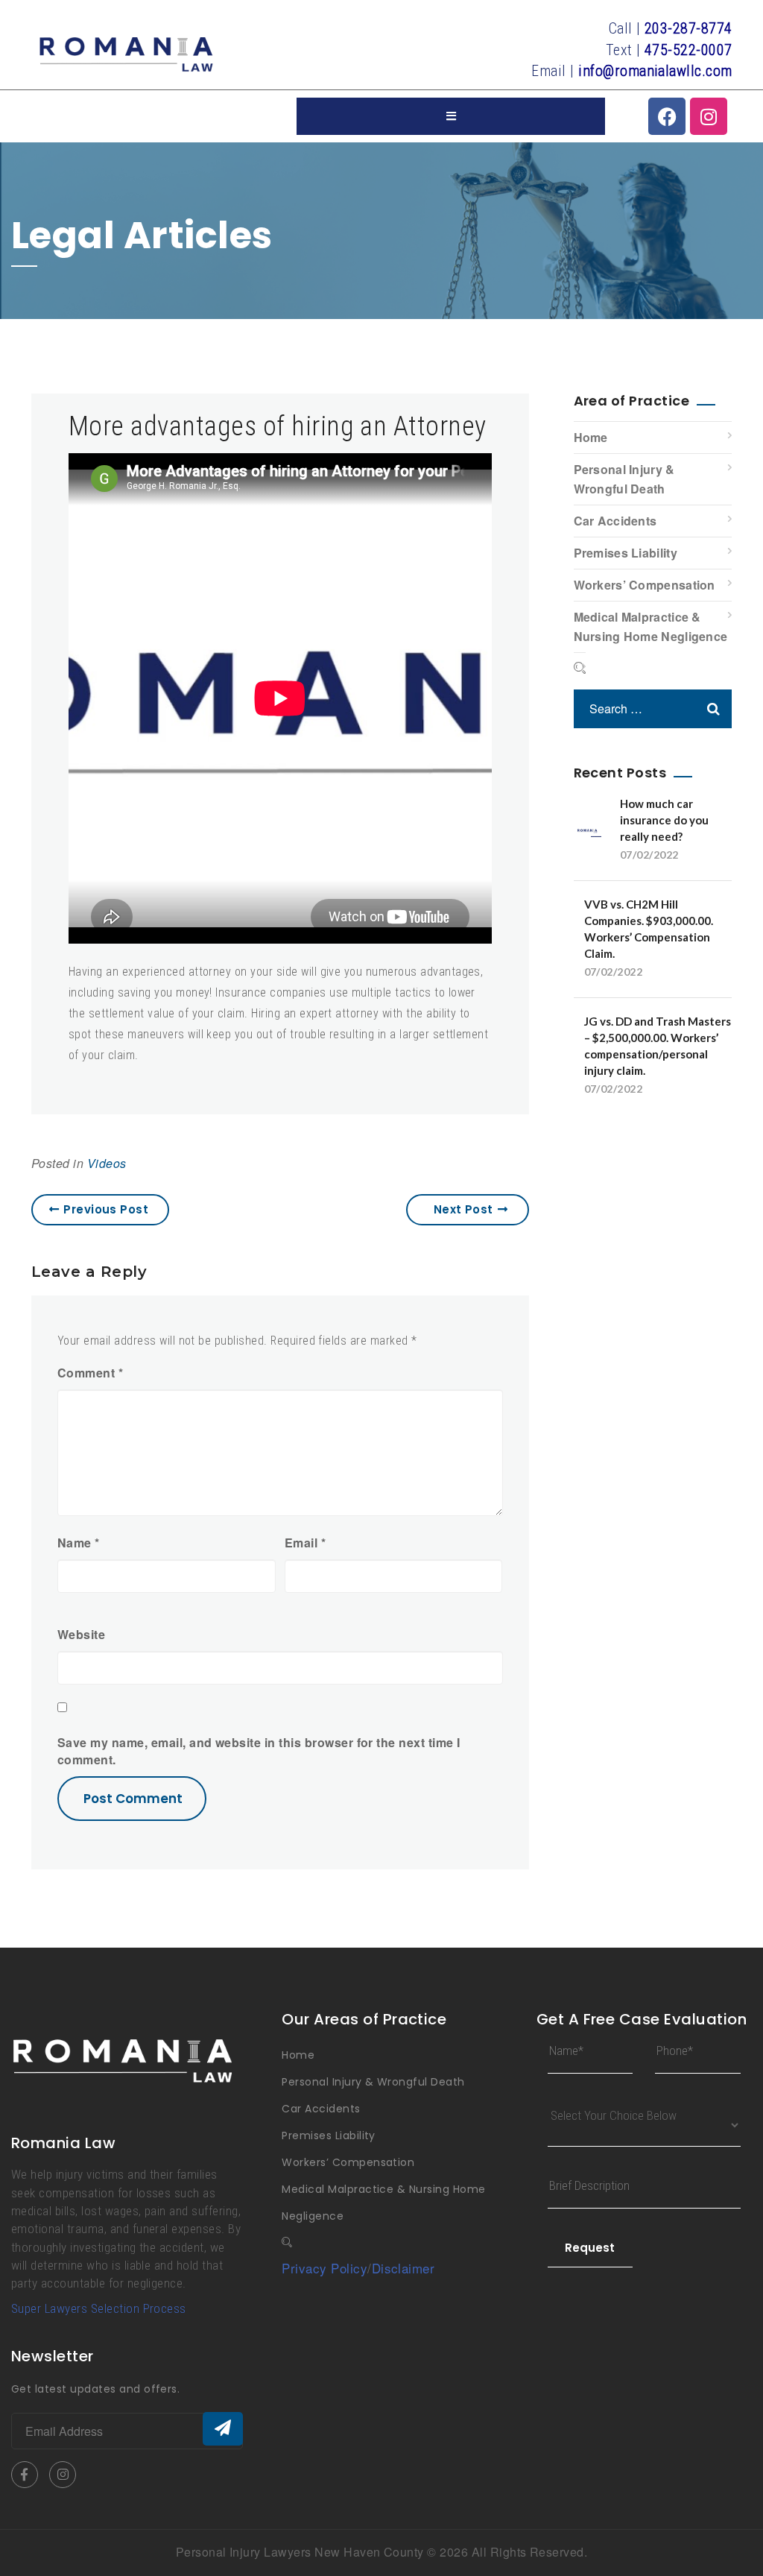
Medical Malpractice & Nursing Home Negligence (651, 626)
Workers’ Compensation (645, 585)
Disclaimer (403, 2268)
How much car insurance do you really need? (664, 820)
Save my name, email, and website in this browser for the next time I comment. (259, 1751)
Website (81, 1635)
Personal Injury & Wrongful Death (624, 479)
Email (305, 1543)
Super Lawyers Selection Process (99, 2308)
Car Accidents (615, 521)
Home (591, 437)
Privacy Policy (324, 2268)
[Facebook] (667, 116)
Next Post (463, 1209)
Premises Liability (626, 553)
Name (79, 1543)
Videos (107, 1163)
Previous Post (106, 1209)
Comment (90, 1373)
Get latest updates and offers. (95, 2389)
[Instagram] (709, 116)
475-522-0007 (688, 50)
